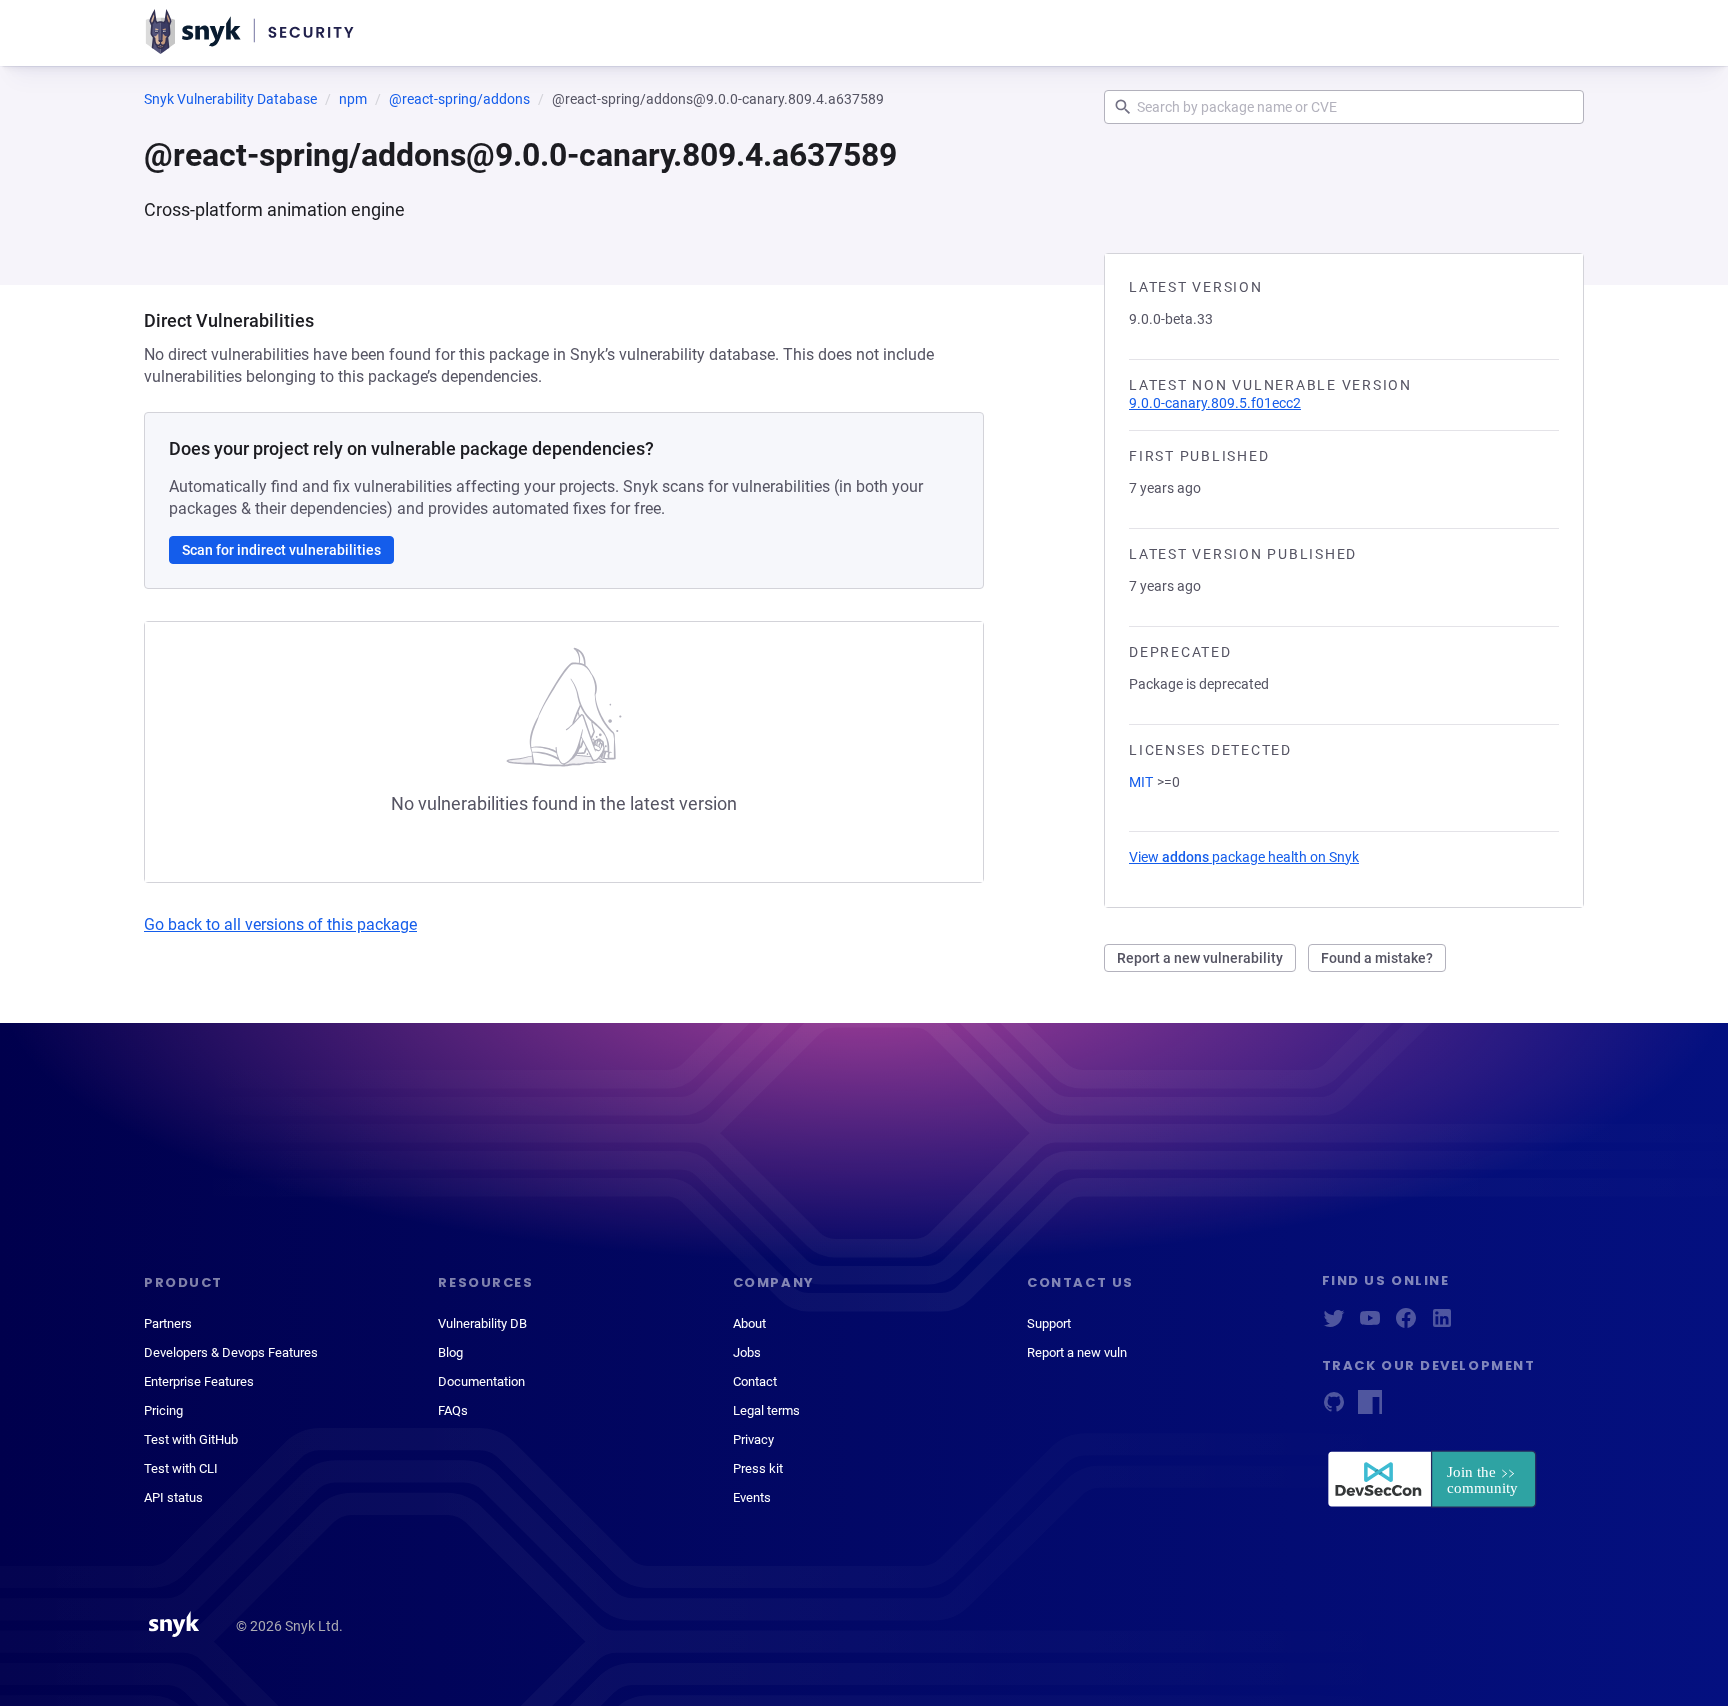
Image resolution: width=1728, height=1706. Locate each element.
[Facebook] (1406, 1324)
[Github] (1334, 1408)
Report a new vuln (1077, 1352)
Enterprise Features (199, 1381)
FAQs (453, 1410)
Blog (450, 1352)
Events (752, 1497)
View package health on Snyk (1244, 857)
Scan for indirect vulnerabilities (281, 550)
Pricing (163, 1410)
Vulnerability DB (482, 1323)
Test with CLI (181, 1468)
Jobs (747, 1352)
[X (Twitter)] (1334, 1324)
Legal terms (766, 1410)
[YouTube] (1370, 1324)
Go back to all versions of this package (280, 924)
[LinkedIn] (1442, 1324)
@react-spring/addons (459, 99)
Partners (168, 1323)
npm (353, 99)
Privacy (753, 1439)
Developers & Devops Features (231, 1352)
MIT (1141, 782)
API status (173, 1497)
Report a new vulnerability (1200, 958)
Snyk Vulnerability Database (230, 99)
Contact (755, 1381)
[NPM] (1370, 1408)
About (749, 1323)
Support (1049, 1323)
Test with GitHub (191, 1439)
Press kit (758, 1468)
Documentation (481, 1381)
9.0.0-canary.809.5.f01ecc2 (1215, 403)
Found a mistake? (1377, 958)
